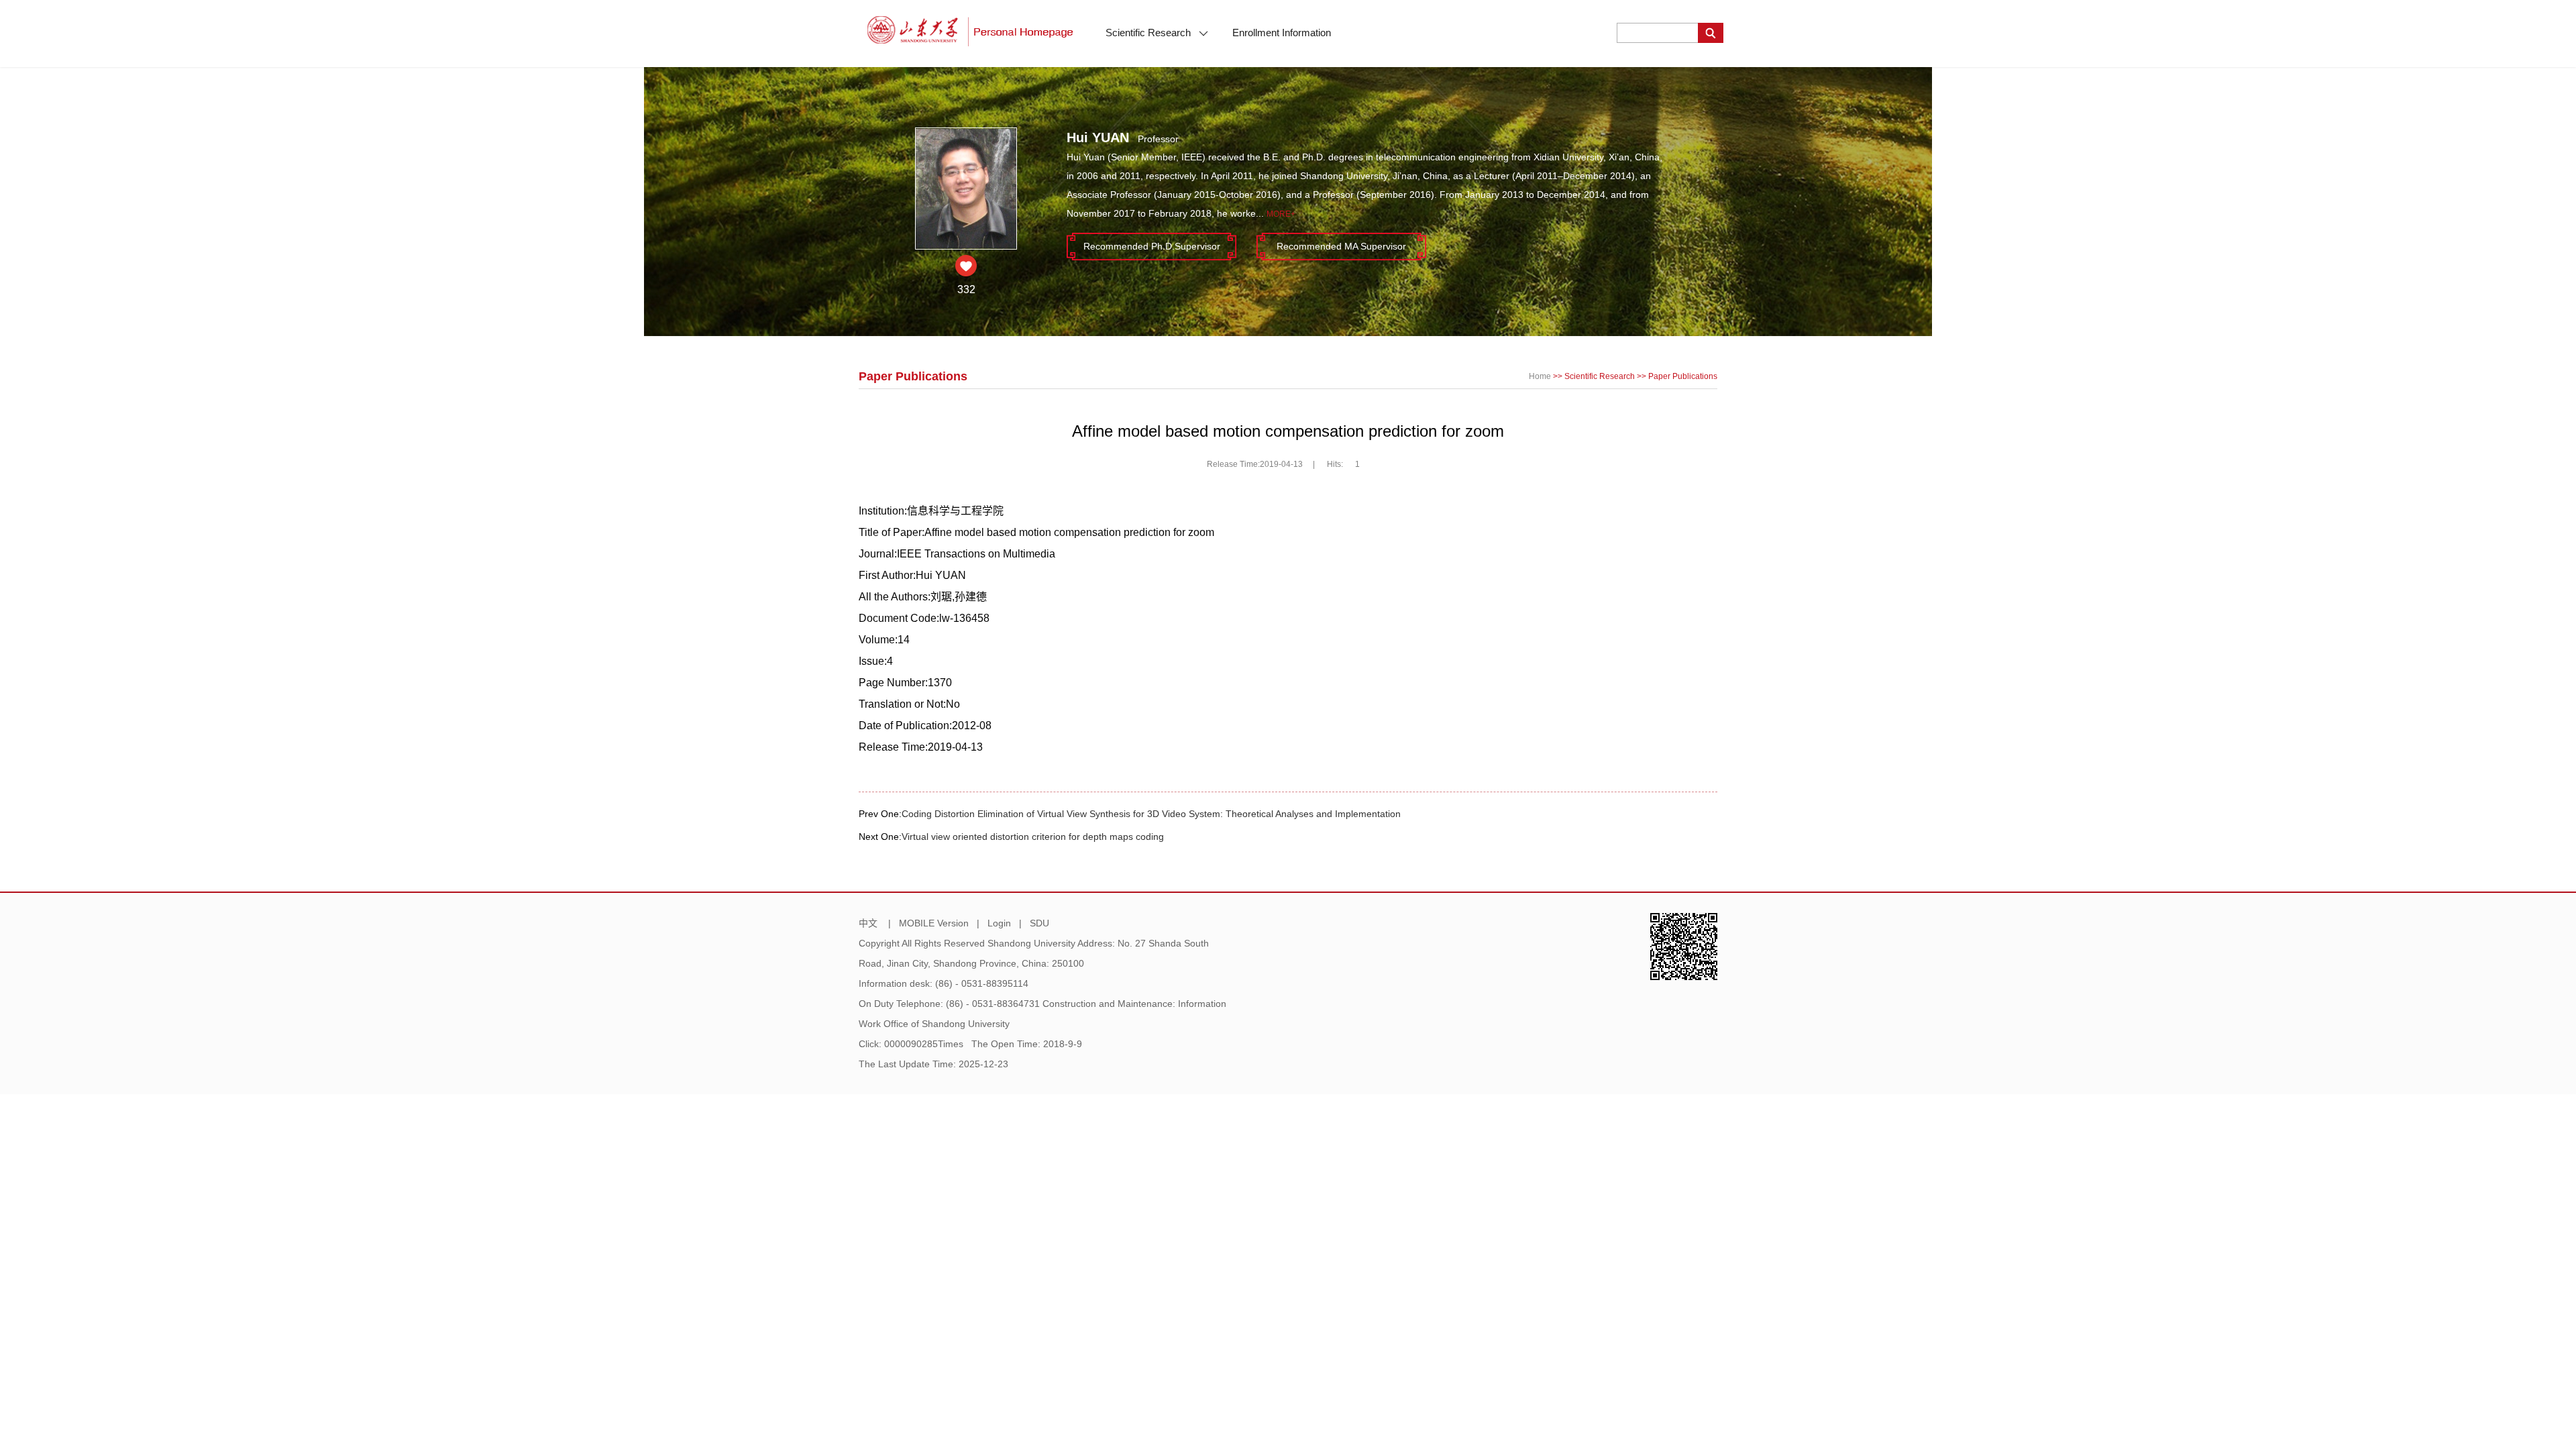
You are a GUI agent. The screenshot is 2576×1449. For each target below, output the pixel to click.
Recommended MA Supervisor (1341, 246)
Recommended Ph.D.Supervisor (1152, 246)
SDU (1039, 923)
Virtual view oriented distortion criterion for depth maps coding (1033, 837)
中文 (868, 923)
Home (1540, 376)
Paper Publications (1683, 376)
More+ (1281, 214)
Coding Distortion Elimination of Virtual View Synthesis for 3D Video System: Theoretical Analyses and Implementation (1151, 814)
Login (999, 923)
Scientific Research (1149, 33)
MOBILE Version (934, 923)
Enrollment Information (1282, 33)
